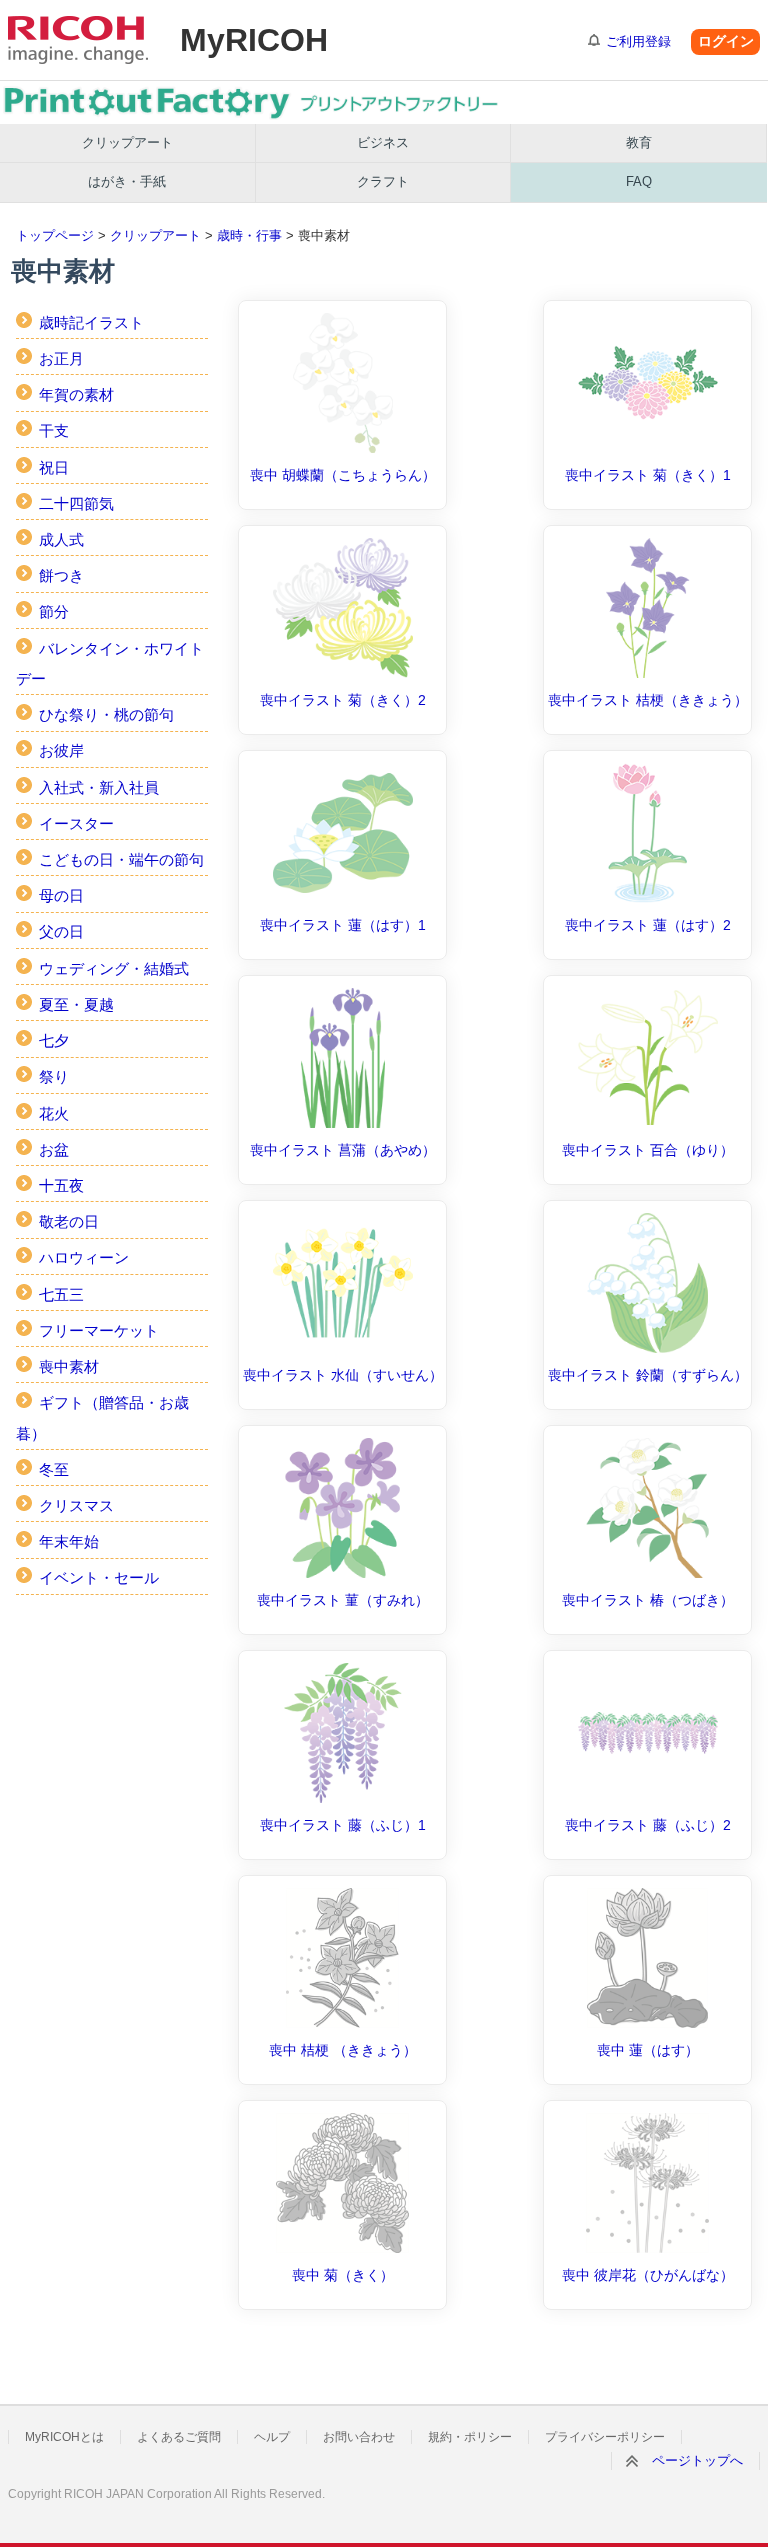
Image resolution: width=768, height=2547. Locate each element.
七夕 (54, 1040)
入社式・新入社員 (99, 787)
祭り (54, 1076)
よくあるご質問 (179, 2437)
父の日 (61, 931)
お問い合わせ (359, 2437)
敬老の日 (69, 1221)
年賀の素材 (76, 394)
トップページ (55, 235)
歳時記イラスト (91, 322)
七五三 (61, 1294)
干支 (54, 430)
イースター (76, 823)
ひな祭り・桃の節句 (106, 714)
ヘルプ (272, 2437)
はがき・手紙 (127, 181)
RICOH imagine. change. (78, 40)
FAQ (639, 181)
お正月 (61, 358)
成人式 (61, 539)
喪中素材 (69, 1366)
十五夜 (61, 1185)
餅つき (61, 575)
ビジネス (383, 142)
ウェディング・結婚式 (114, 968)
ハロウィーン (84, 1257)
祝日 (54, 467)
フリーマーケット (99, 1330)
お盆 (54, 1149)
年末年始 (69, 1541)
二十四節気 (76, 503)
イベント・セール (99, 1577)
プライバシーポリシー (605, 2437)
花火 (54, 1113)
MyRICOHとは (64, 2437)
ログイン (726, 41)
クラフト (383, 181)
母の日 (61, 895)
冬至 (54, 1469)
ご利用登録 (638, 41)
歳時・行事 (249, 235)
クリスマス (76, 1505)
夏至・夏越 (76, 1004)
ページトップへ (697, 2460)
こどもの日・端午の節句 (121, 859)
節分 (54, 611)
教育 (639, 142)
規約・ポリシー (470, 2437)
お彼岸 (61, 750)
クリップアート (127, 142)
